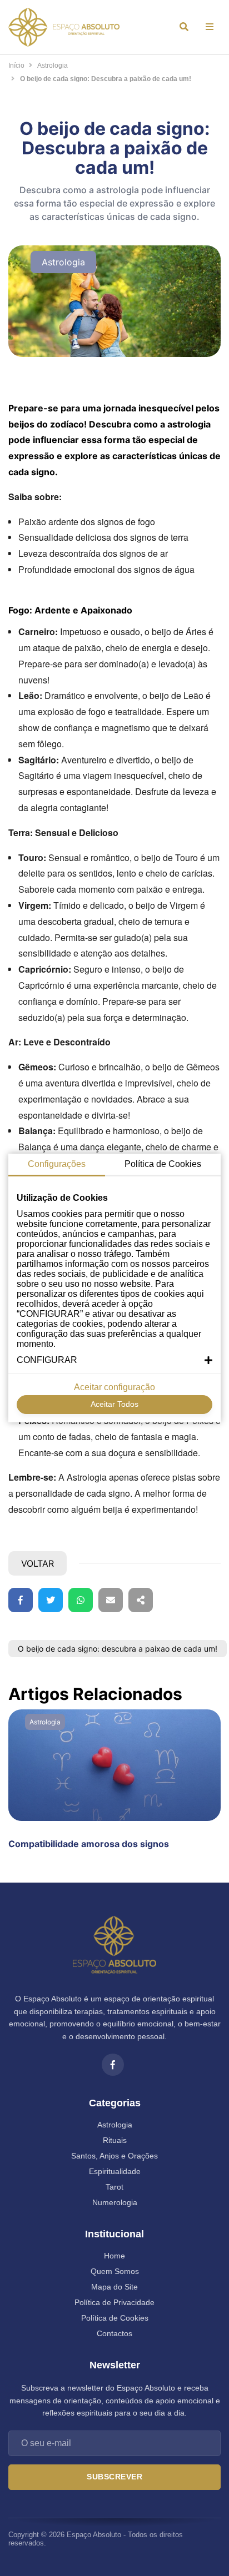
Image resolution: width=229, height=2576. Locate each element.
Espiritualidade (115, 2171)
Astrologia (53, 66)
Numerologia (115, 2202)
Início (16, 66)
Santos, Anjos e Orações (114, 2156)
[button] (114, 1360)
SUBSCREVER (114, 2477)
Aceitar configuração (114, 1387)
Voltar (38, 1563)
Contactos (114, 2333)
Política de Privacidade (114, 2302)
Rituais (115, 2140)
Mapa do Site (114, 2287)
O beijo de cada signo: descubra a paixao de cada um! (118, 1649)
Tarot (114, 2187)
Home (114, 2256)
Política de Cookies (115, 2318)
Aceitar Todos (114, 1404)
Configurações (57, 1164)
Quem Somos (115, 2271)
